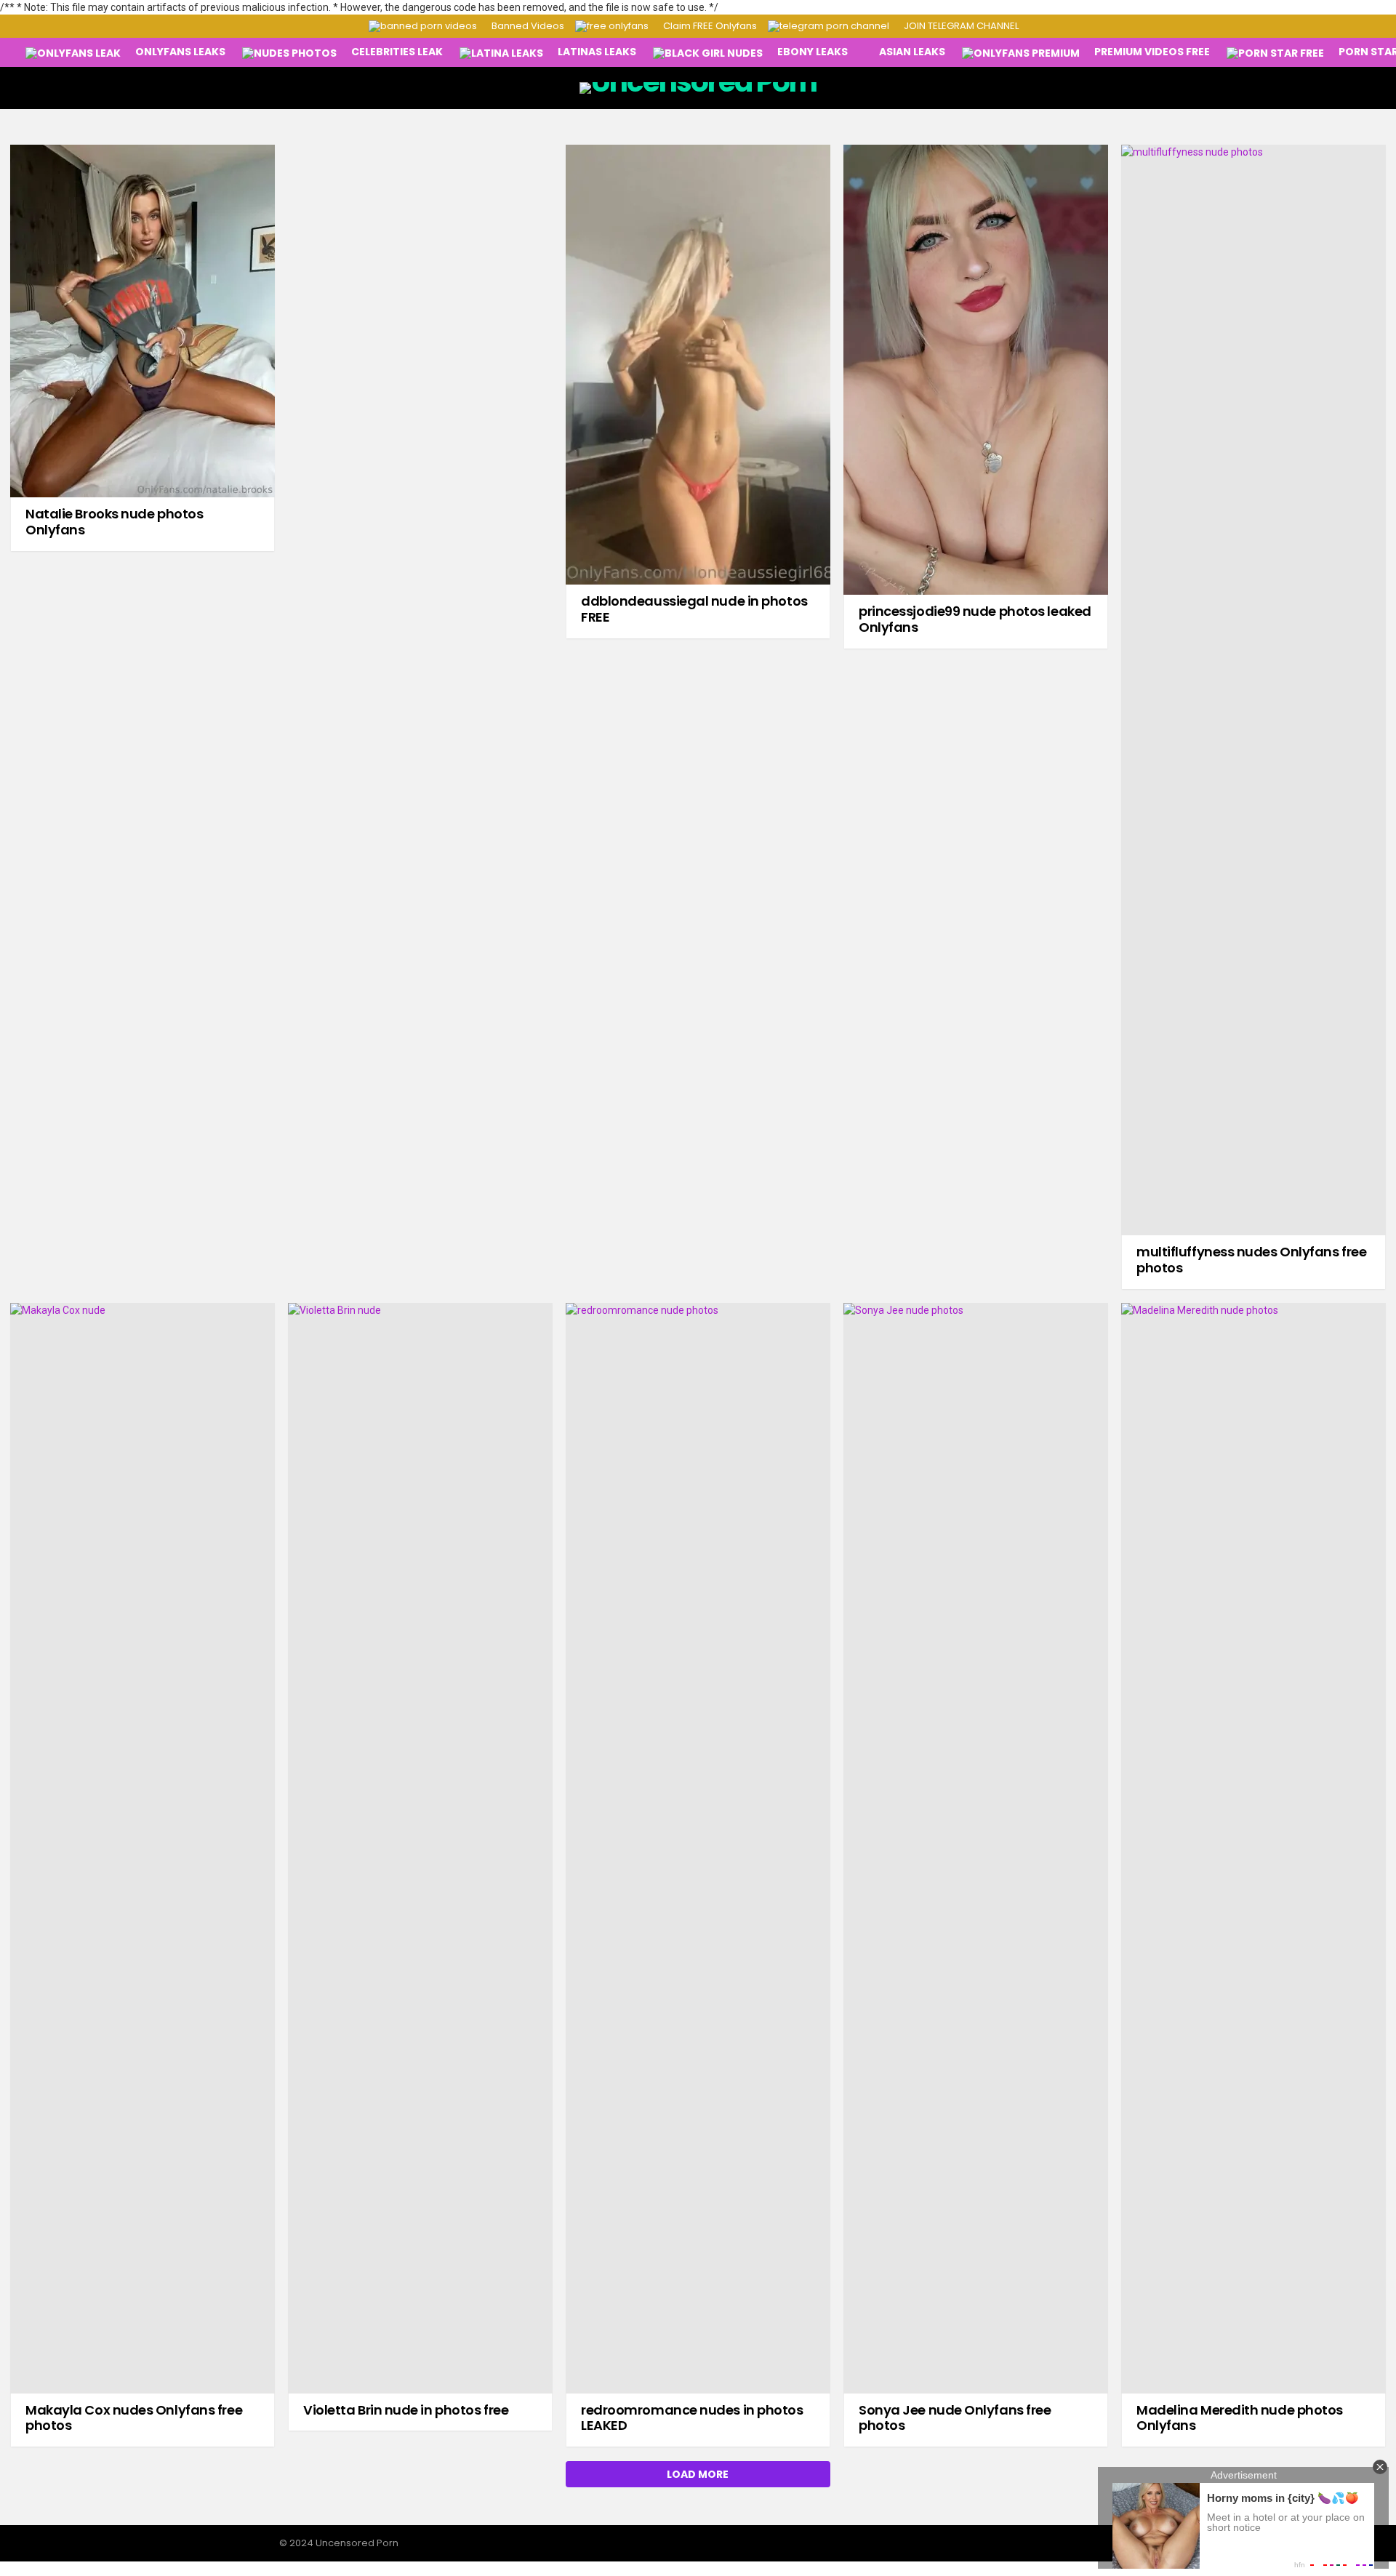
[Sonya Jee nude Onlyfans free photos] (976, 1848)
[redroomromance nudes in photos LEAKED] (698, 1848)
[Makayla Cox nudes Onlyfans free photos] (143, 1848)
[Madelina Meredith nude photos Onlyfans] (1253, 1848)
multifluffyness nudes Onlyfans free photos (1251, 1260)
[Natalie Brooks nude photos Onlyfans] (143, 321)
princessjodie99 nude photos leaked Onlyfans (975, 619)
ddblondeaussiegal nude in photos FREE (694, 609)
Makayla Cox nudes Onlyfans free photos (134, 2418)
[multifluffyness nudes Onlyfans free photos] (1253, 690)
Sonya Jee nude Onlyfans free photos (955, 2418)
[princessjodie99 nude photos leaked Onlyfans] (976, 370)
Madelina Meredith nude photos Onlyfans (1240, 2418)
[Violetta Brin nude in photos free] (420, 1848)
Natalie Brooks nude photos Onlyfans (114, 522)
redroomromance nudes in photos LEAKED (692, 2418)
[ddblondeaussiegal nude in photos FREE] (698, 365)
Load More (698, 2474)
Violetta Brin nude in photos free (406, 2410)
